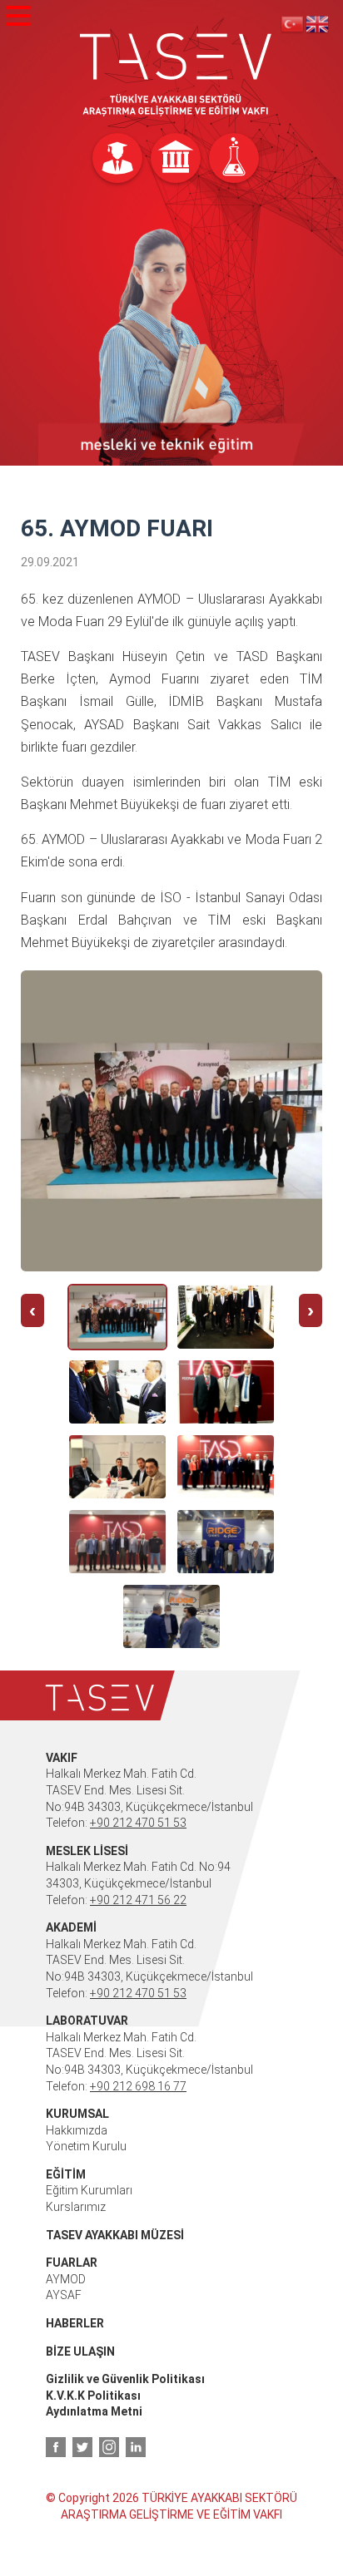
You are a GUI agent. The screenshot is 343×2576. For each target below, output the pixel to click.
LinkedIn (136, 2447)
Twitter (82, 2447)
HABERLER (75, 2323)
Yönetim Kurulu (86, 2146)
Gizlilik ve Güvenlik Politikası (125, 2379)
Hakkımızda (77, 2130)
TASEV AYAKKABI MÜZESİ (115, 2235)
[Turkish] (293, 23)
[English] (318, 23)
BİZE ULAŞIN (80, 2351)
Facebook (56, 2447)
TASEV (176, 75)
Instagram (109, 2447)
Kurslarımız (76, 2207)
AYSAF (64, 2295)
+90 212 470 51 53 (138, 1823)
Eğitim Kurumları (89, 2190)
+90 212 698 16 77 (138, 2086)
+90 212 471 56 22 (138, 1900)
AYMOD (66, 2279)
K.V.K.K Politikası (93, 2396)
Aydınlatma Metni (94, 2411)
